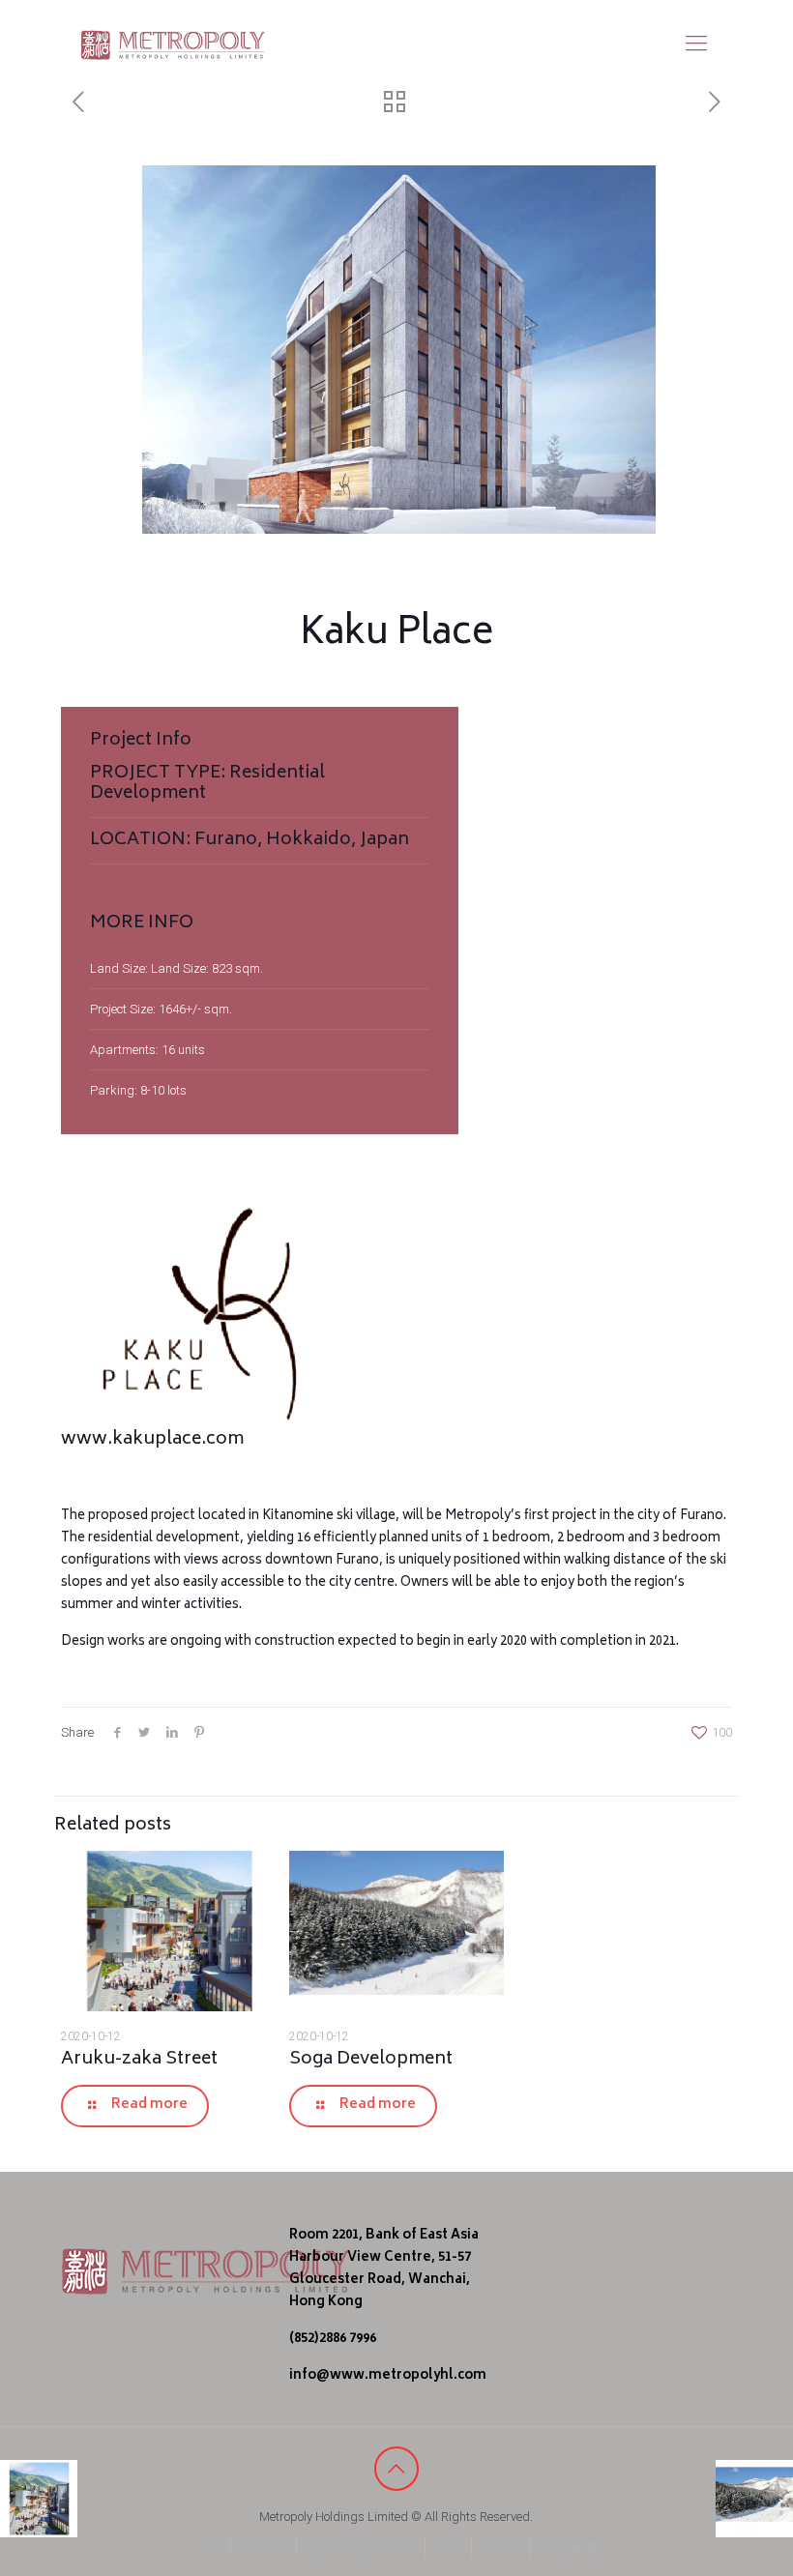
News (450, 2547)
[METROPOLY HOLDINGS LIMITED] (173, 44)
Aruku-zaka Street (139, 2060)
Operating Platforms (362, 2547)
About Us (265, 2547)
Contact (502, 2547)
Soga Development (371, 2060)
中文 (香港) (569, 2547)
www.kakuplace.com (152, 1440)
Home (209, 2547)
